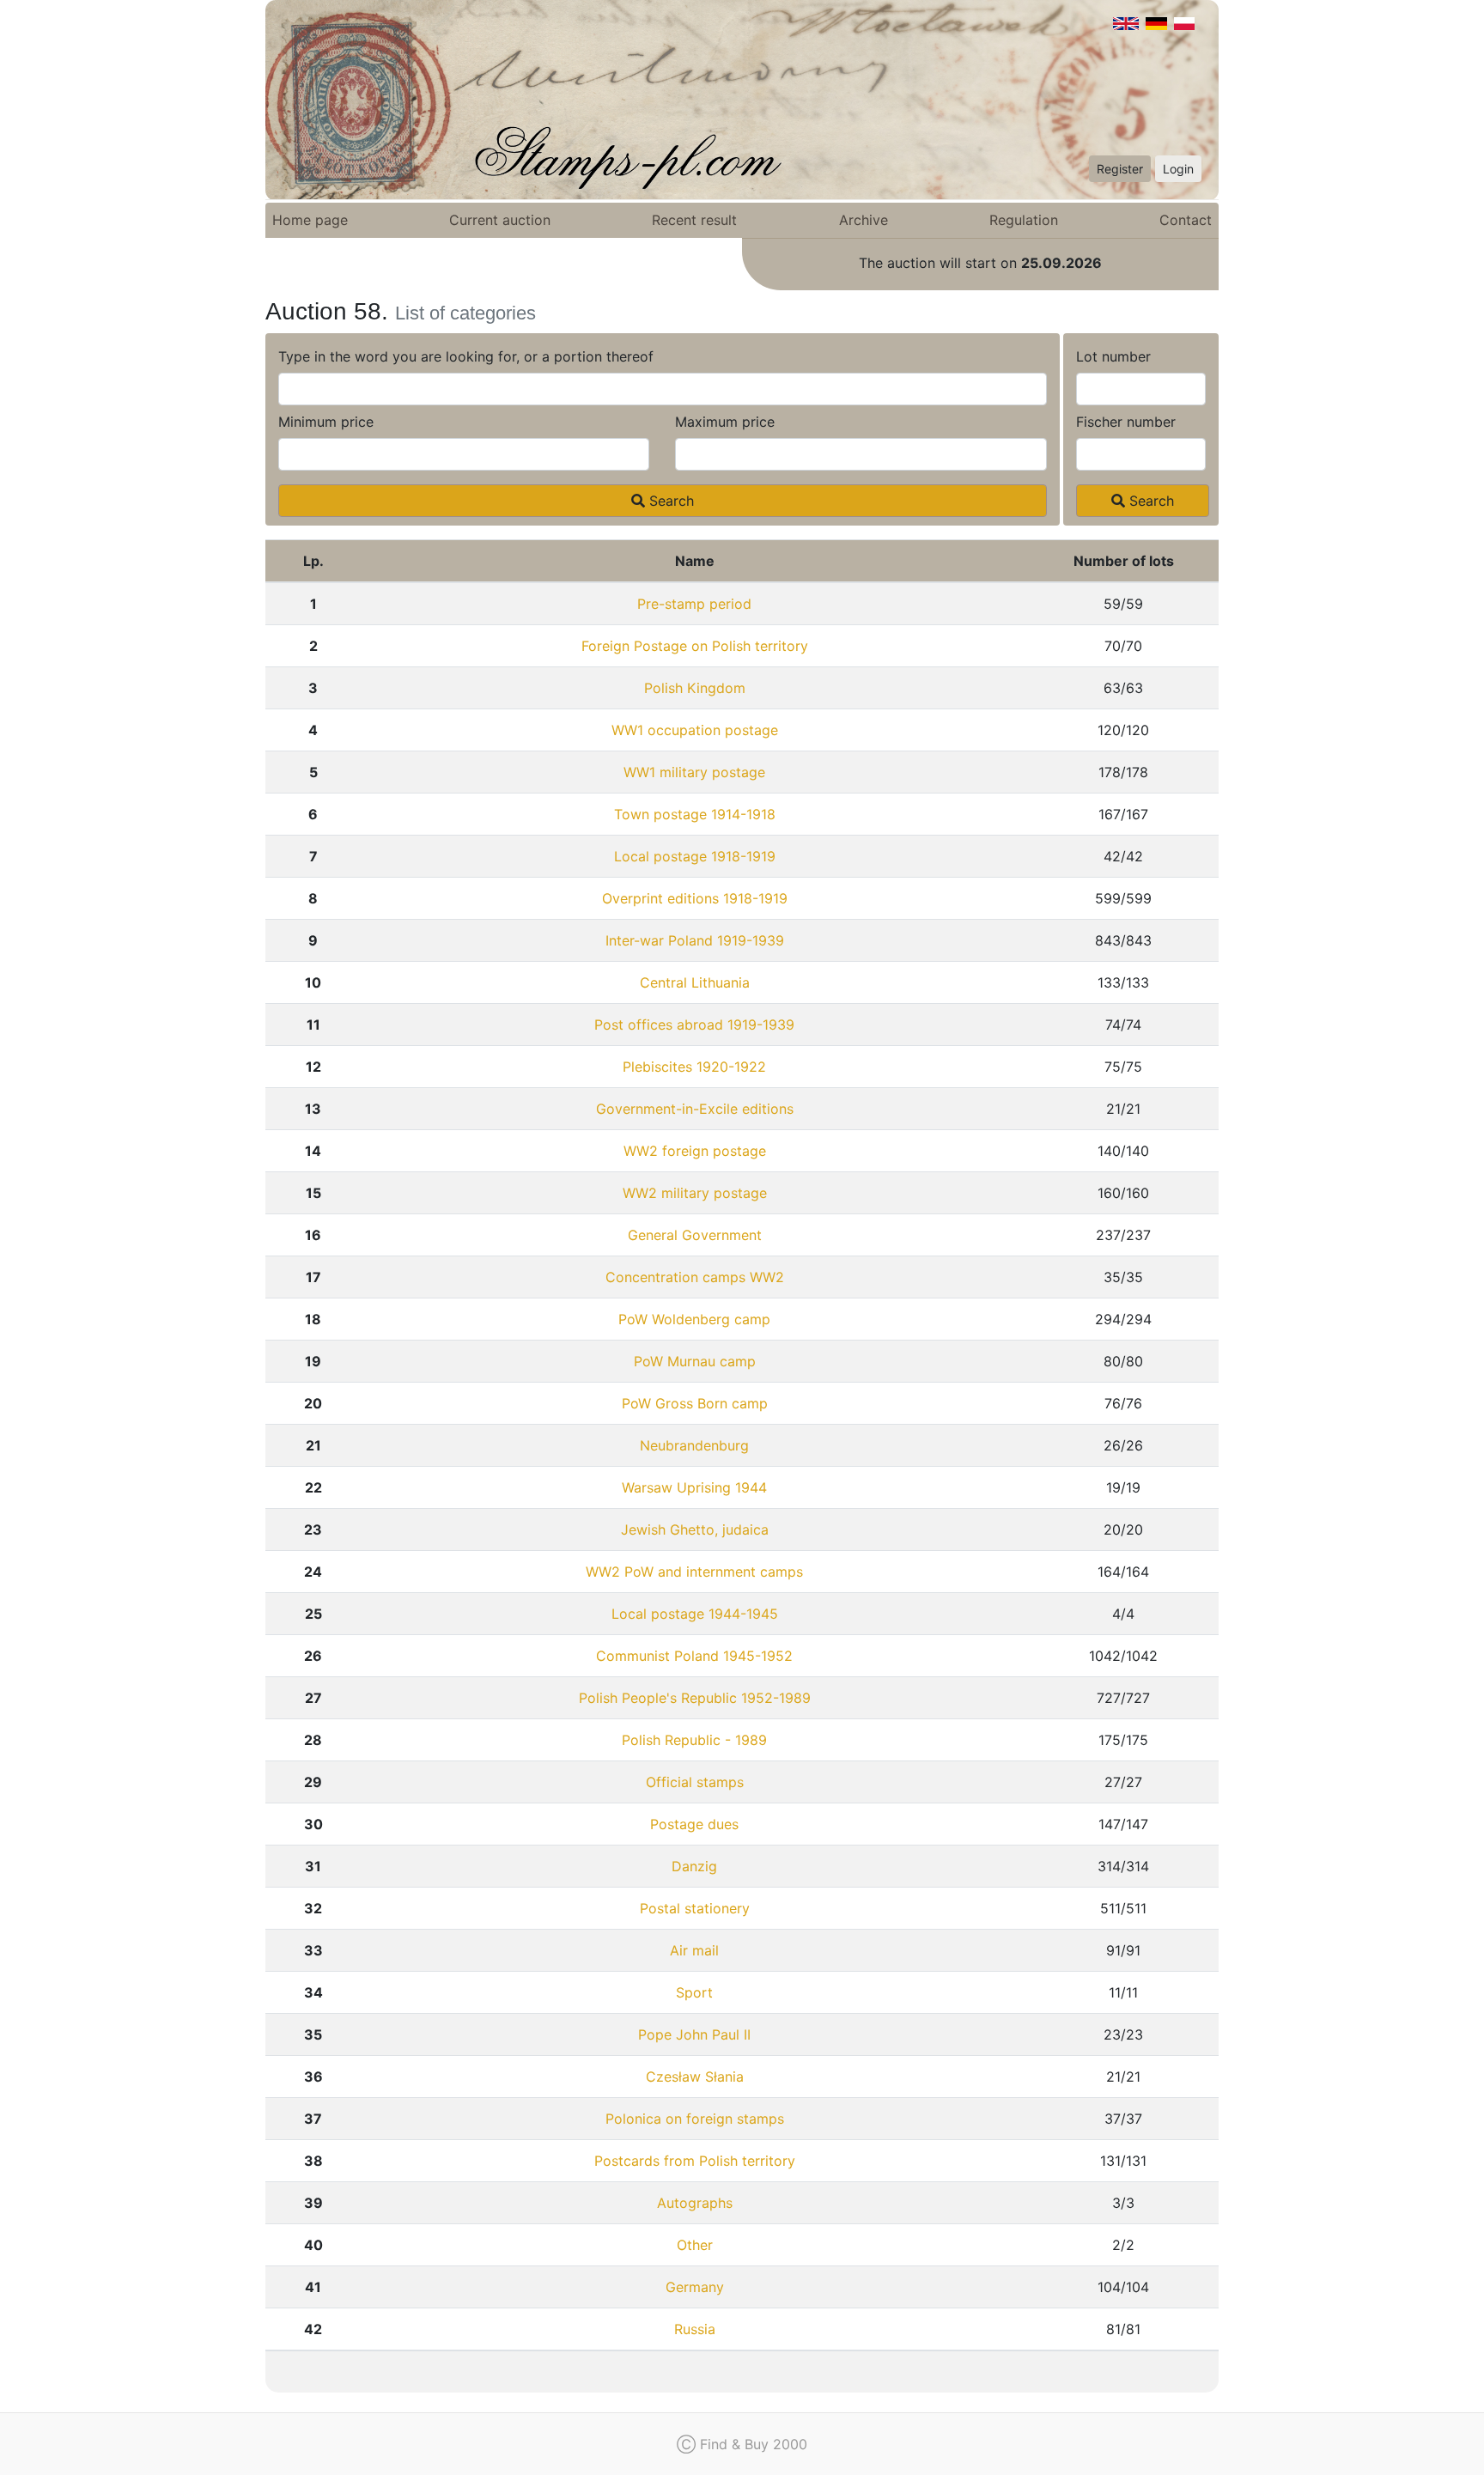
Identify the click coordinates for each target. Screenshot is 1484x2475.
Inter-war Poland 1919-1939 (695, 940)
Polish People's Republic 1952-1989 (695, 1698)
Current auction (500, 220)
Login (1178, 169)
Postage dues (694, 1824)
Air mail (694, 1950)
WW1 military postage (694, 772)
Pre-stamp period (694, 604)
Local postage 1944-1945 (695, 1614)
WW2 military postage (695, 1193)
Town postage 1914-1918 (695, 814)
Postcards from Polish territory (695, 2161)
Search (669, 501)
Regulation (1024, 220)
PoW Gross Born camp (695, 1403)
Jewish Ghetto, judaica (695, 1529)
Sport (694, 1992)
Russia (695, 2329)
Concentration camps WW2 (695, 1277)
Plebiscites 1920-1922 (694, 1067)
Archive (864, 220)
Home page (310, 220)
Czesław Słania (695, 2077)
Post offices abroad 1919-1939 (694, 1025)
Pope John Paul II (694, 2034)
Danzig (694, 1866)
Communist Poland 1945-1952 (694, 1656)
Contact (1186, 220)
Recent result (694, 220)
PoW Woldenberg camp (694, 1319)
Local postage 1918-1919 (695, 856)
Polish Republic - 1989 (694, 1740)
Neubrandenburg (694, 1445)
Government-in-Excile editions (695, 1109)
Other (695, 2245)
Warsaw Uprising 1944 (694, 1487)
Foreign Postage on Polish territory (695, 646)
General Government (695, 1235)
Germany (695, 2287)
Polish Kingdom (695, 688)
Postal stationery (695, 1908)
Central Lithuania (695, 982)
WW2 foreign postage (695, 1151)
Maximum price (725, 422)
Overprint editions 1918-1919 (695, 898)
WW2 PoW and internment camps (694, 1572)
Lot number (1113, 356)
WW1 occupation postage (695, 730)
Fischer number (1126, 422)
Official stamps (695, 1782)
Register (1120, 169)
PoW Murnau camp (695, 1361)
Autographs (695, 2203)
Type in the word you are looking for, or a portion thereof (466, 356)
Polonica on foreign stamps (695, 2119)
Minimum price (326, 422)
